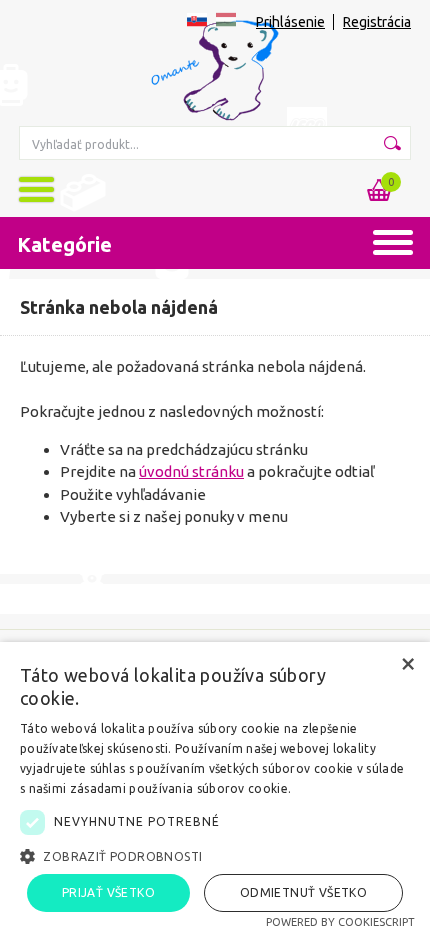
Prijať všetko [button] (108, 892)
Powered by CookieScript (340, 922)
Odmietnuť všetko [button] (303, 892)
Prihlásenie (290, 22)
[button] (215, 856)
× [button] (407, 663)
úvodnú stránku (191, 471)
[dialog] (215, 787)
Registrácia (377, 22)
